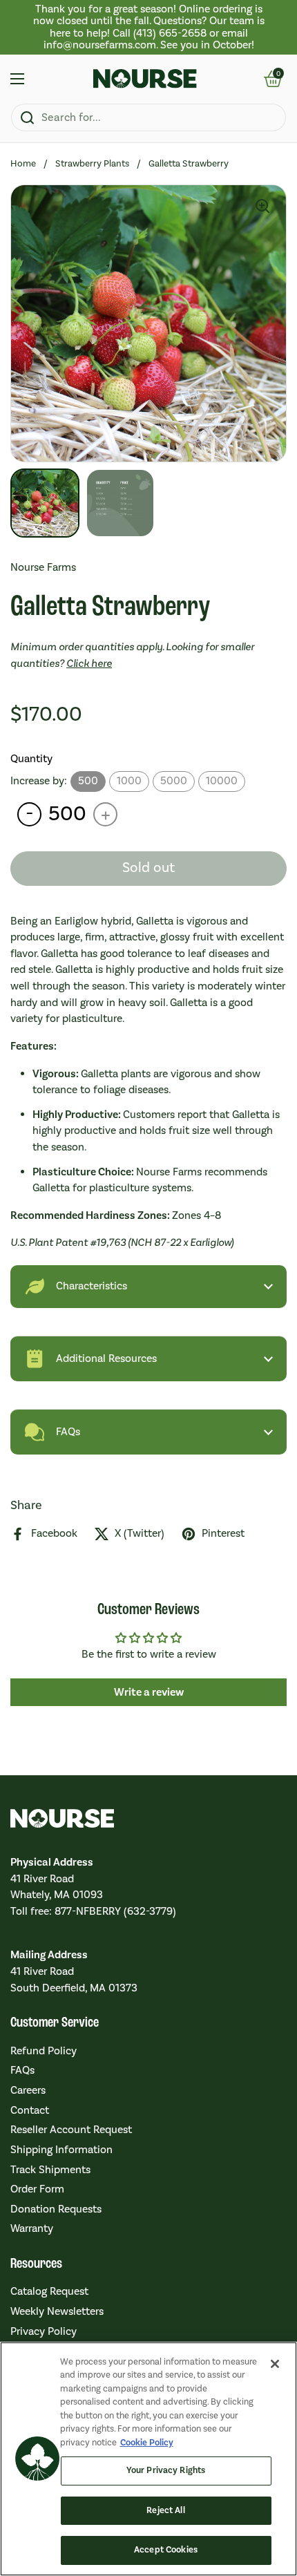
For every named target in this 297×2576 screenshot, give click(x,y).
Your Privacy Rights (166, 2470)
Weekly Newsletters (57, 2311)
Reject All (165, 2510)
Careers (28, 2090)
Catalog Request (49, 2291)
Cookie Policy (147, 2443)
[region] (148, 27)
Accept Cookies (166, 2550)
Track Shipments (50, 2170)
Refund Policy (44, 2051)
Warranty (32, 2228)
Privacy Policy (44, 2331)
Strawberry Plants (92, 163)
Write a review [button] (149, 1692)
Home (23, 163)
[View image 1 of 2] (45, 503)
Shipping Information (61, 2150)
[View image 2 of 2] (120, 503)
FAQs (22, 2070)
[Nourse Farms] (145, 79)
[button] (264, 207)
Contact (30, 2110)
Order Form (37, 2189)
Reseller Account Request (71, 2130)
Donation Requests (56, 2209)
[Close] (275, 2364)
